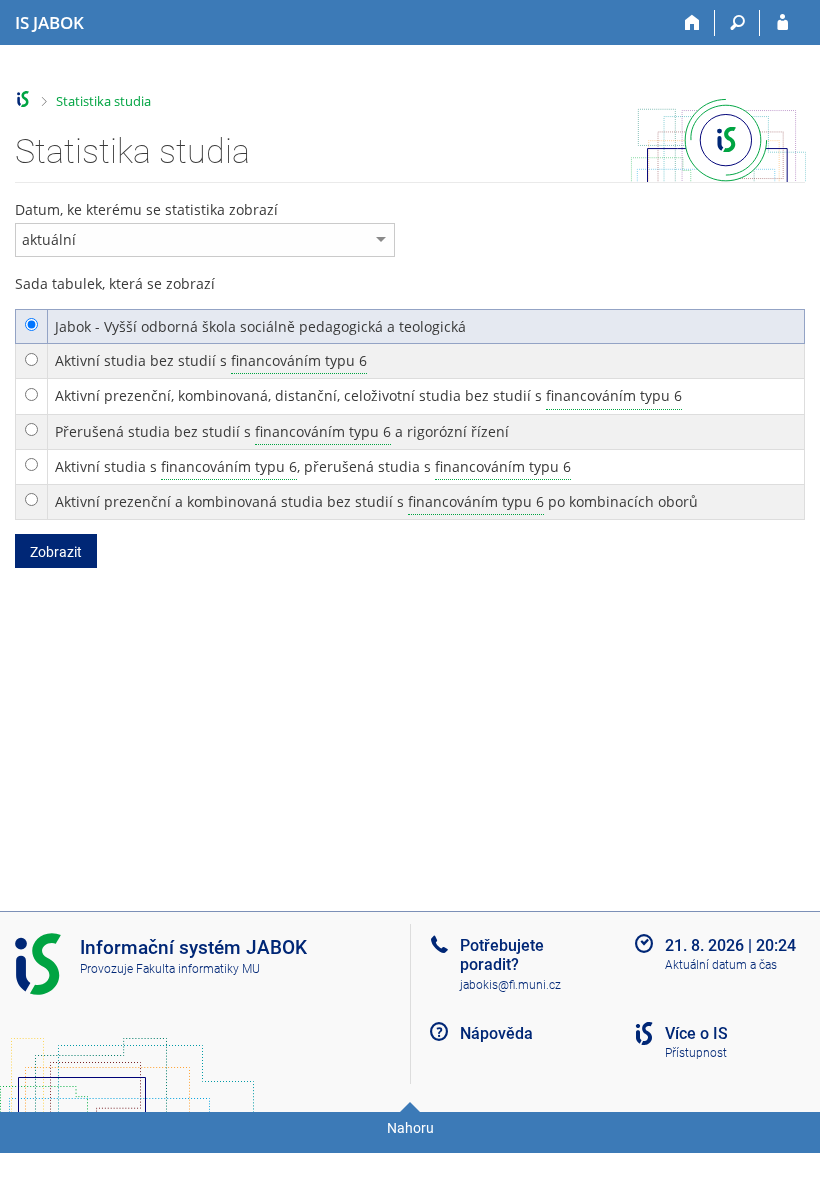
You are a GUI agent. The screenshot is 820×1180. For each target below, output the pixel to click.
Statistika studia (103, 101)
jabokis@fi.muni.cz (510, 985)
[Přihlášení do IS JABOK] (782, 23)
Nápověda (496, 1033)
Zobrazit (56, 552)
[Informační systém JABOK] (23, 99)
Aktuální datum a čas (721, 965)
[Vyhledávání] (737, 23)
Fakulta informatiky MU (198, 969)
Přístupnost (696, 1053)
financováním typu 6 (299, 360)
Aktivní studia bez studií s (211, 360)
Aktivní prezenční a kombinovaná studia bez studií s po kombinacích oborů (376, 501)
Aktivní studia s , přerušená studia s (313, 466)
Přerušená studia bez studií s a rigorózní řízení (282, 431)
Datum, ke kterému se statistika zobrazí (146, 209)
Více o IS (696, 1033)
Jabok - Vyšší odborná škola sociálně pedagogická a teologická (260, 326)
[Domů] (692, 23)
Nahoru (410, 1128)
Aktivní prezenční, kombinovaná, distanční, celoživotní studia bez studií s (368, 395)
